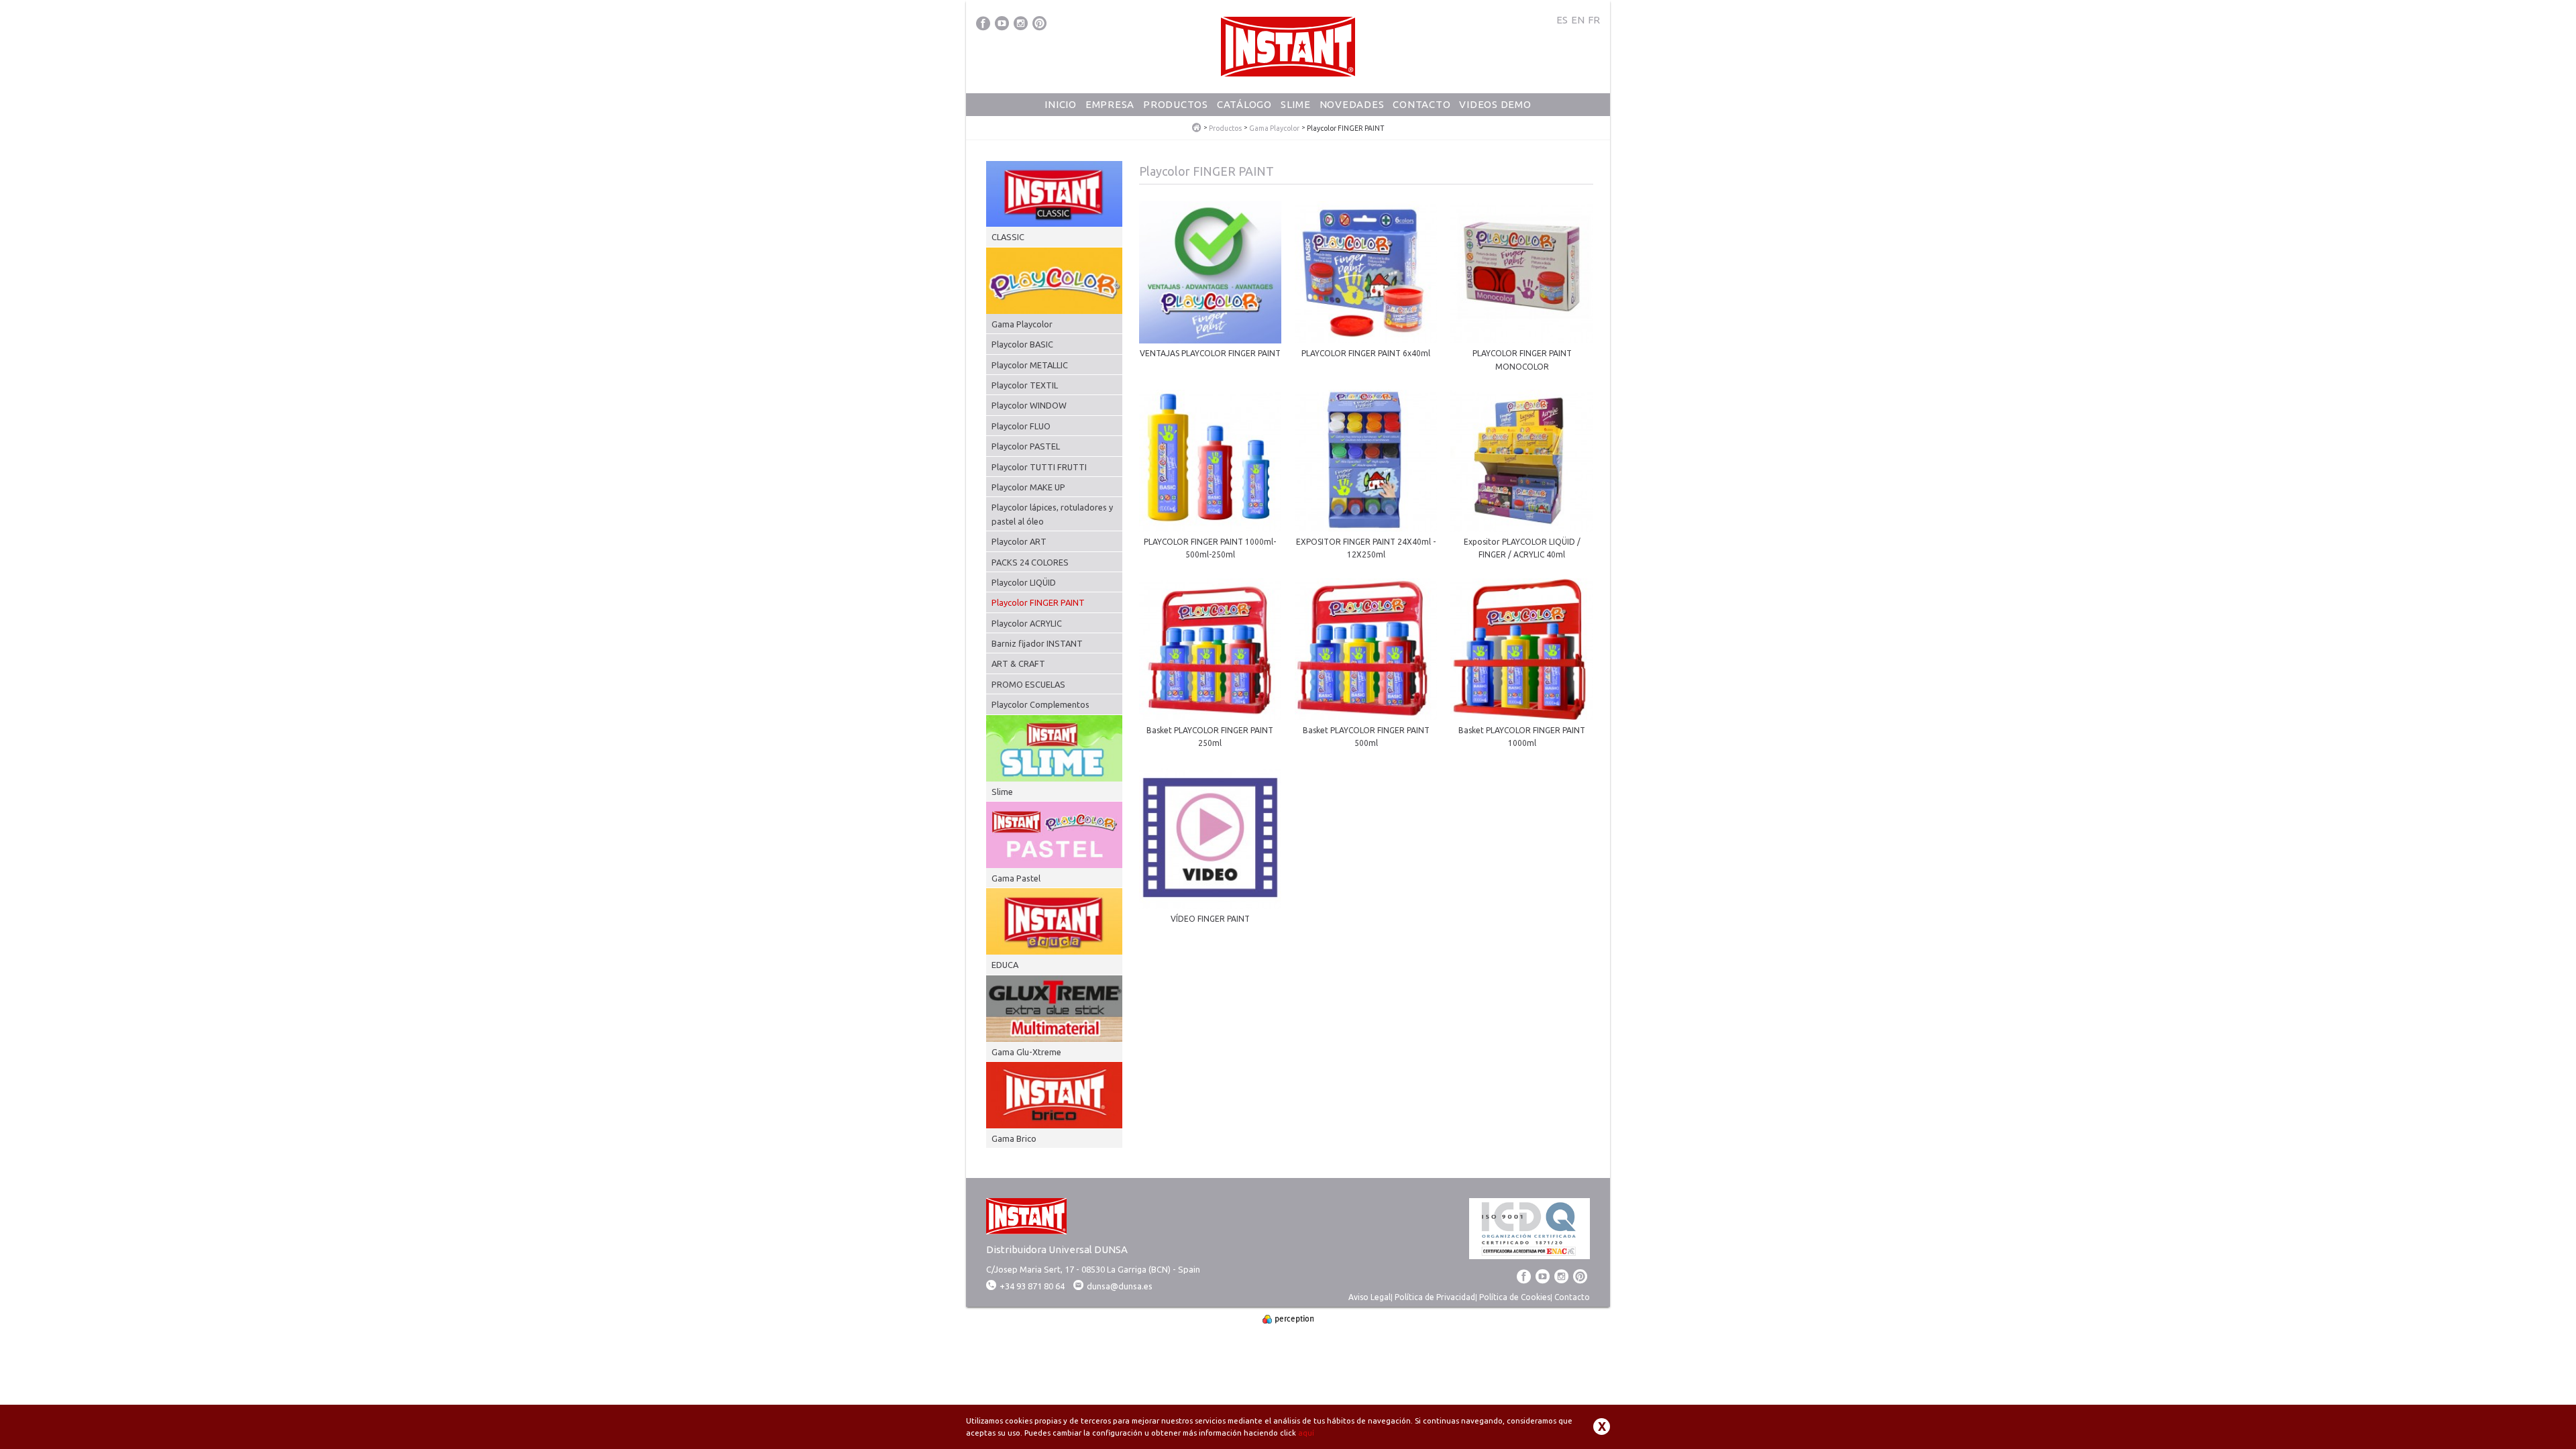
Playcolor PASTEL (1026, 446)
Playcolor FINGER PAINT (1038, 602)
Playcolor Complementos (1040, 704)
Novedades (1352, 104)
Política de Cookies (1515, 1297)
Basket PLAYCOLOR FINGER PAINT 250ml (1210, 737)
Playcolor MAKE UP (1028, 487)
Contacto (1421, 104)
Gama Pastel (1016, 878)
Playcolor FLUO (1021, 426)
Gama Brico (1014, 1138)
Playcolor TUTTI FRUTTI (1039, 467)
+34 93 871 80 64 (1032, 1286)
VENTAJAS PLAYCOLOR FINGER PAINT (1210, 353)
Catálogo (1244, 104)
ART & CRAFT (1018, 663)
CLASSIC (1008, 237)
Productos (1176, 104)
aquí (1306, 1433)
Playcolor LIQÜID (1024, 582)
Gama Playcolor (1274, 128)
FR (1594, 20)
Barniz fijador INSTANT (1037, 643)
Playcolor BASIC (1022, 344)
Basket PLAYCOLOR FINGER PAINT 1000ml (1522, 737)
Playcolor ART (1019, 541)
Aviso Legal (1370, 1297)
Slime (1296, 104)
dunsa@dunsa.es (1120, 1286)
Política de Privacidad (1435, 1297)
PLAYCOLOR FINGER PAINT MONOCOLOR (1522, 360)
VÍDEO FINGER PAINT (1210, 919)
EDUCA (1005, 965)
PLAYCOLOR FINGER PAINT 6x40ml (1366, 353)
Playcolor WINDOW (1029, 405)
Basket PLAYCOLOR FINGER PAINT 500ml (1366, 737)
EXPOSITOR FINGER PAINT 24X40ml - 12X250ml (1366, 548)
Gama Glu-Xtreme (1026, 1052)
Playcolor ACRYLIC (1027, 623)
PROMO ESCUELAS (1028, 684)
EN (1578, 20)
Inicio (1061, 104)
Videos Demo (1495, 104)
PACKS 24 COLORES (1030, 562)
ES (1562, 20)
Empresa (1110, 104)
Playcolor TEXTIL (1025, 385)
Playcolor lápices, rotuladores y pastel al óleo (1052, 514)
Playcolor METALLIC (1030, 365)
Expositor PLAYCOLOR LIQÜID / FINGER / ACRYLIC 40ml (1522, 548)
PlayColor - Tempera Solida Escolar (1197, 128)
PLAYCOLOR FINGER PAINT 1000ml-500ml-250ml (1210, 548)
